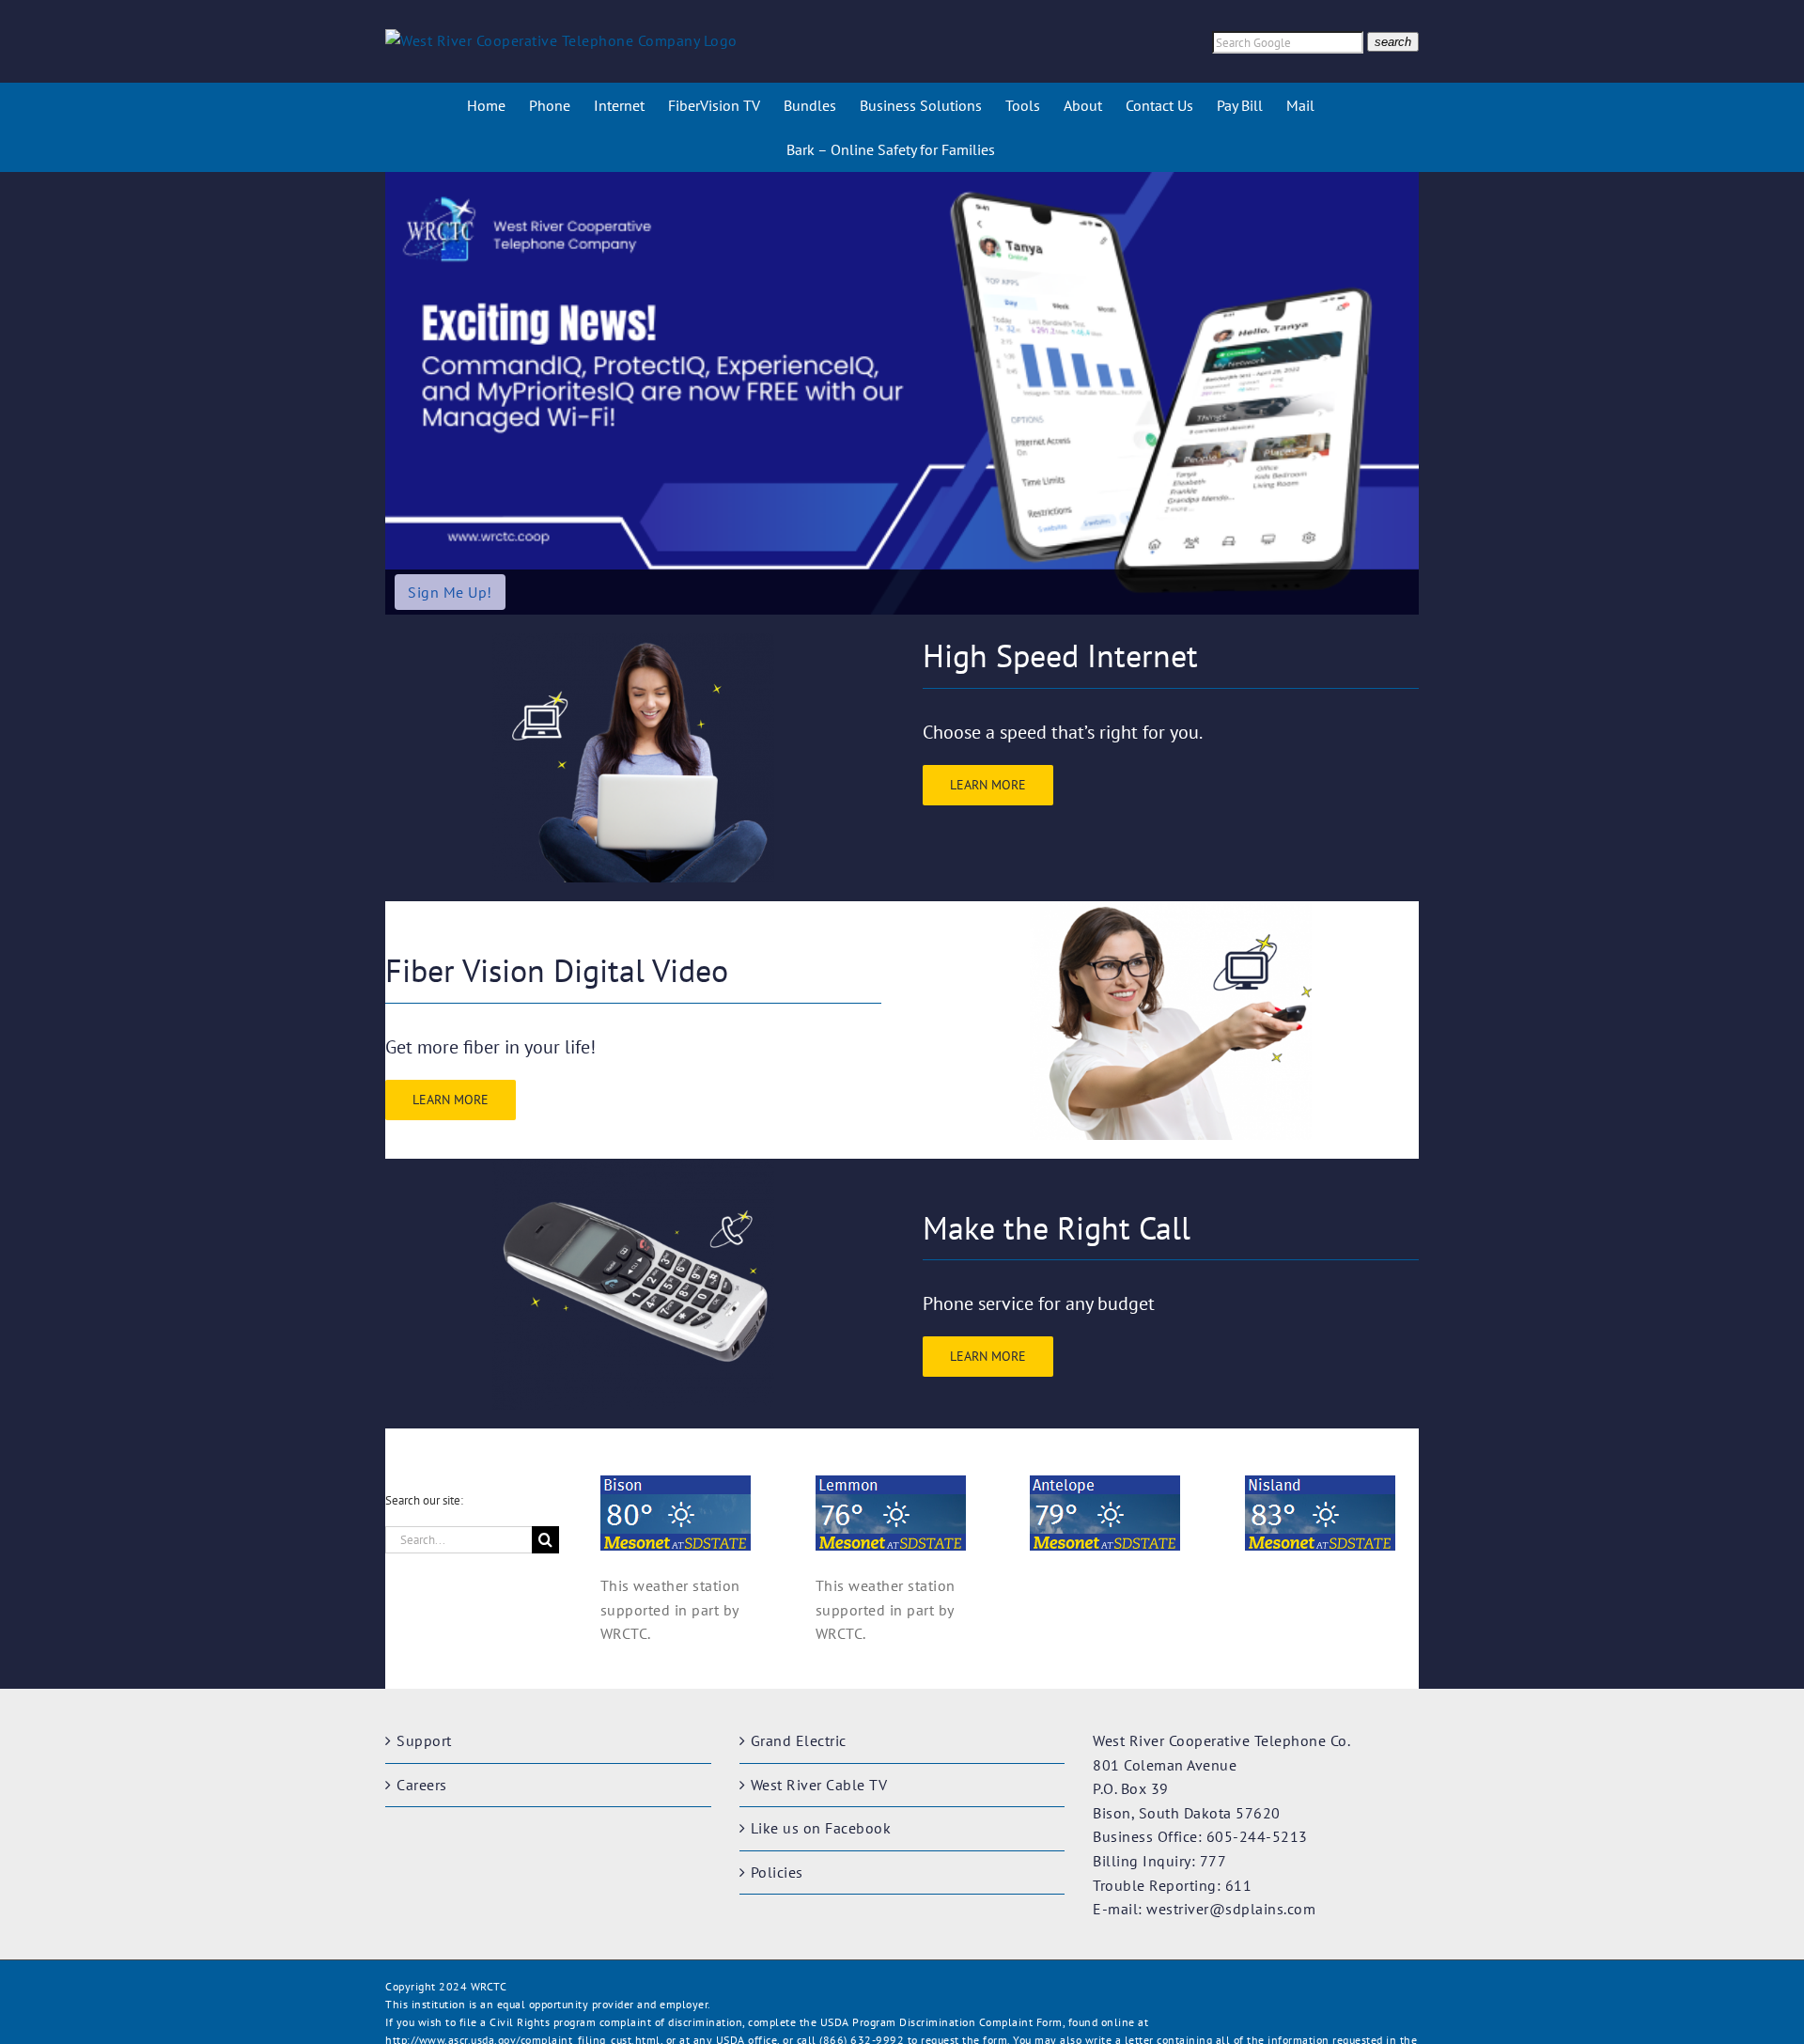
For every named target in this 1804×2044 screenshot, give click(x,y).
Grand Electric (799, 1740)
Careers (422, 1785)
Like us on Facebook (821, 1828)
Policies (777, 1872)
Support (424, 1740)
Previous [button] (407, 394)
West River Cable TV (819, 1785)
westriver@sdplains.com (1231, 1909)
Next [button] (1397, 394)
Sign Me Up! (450, 592)
